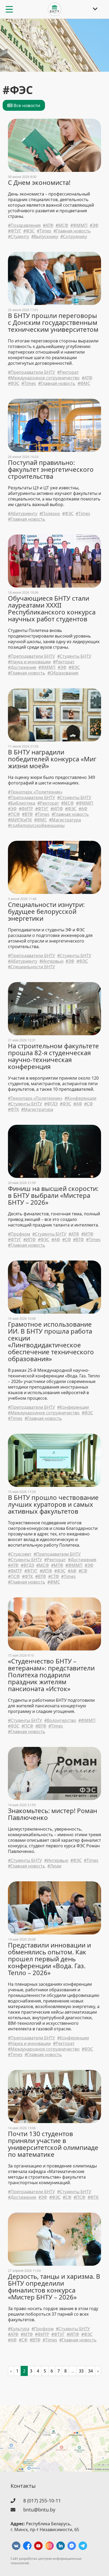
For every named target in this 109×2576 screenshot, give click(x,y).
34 (90, 2371)
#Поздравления (24, 225)
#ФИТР (26, 809)
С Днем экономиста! (39, 183)
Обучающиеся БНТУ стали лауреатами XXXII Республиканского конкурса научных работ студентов (52, 609)
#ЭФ (94, 225)
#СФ (88, 1104)
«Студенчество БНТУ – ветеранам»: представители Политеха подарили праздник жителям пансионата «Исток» (51, 1675)
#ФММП (79, 225)
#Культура (19, 2329)
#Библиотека (22, 803)
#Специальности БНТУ (31, 967)
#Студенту (19, 237)
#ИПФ (57, 809)
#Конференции (80, 1098)
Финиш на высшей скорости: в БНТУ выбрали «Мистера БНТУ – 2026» (53, 1195)
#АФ (83, 809)
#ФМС (84, 383)
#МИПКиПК (20, 820)
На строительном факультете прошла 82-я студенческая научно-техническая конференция (53, 1056)
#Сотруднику (74, 237)
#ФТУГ (15, 231)
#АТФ (48, 225)
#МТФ (87, 1234)
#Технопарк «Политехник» (35, 792)
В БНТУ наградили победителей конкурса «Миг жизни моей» (52, 759)
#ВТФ (27, 814)
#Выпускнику (45, 237)
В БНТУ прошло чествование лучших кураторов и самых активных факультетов (53, 1504)
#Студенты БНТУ (74, 656)
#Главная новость (72, 231)
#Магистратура (65, 820)
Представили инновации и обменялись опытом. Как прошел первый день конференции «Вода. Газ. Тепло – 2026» (49, 1959)
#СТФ (54, 1576)
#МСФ (62, 225)
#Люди (54, 1866)
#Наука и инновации (29, 662)
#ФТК (13, 1109)
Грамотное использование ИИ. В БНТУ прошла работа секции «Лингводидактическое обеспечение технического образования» (51, 1342)
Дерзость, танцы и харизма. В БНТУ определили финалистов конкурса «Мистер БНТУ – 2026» (54, 2287)
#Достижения (22, 667)
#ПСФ (14, 814)
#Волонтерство (60, 1720)
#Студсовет (20, 1554)
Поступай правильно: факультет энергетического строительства (51, 469)
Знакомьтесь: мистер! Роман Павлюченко (53, 1814)
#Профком (19, 1234)
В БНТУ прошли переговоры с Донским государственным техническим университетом (53, 322)
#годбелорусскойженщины (36, 826)
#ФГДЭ (51, 1104)
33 (81, 2371)
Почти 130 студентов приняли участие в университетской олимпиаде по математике (53, 2144)
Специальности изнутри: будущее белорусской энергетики (46, 911)
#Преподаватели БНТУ (31, 372)
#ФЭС (29, 231)
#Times (44, 231)
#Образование (63, 673)
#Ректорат (68, 372)
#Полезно (50, 514)
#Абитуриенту (23, 514)
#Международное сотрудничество (44, 378)
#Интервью (51, 961)
